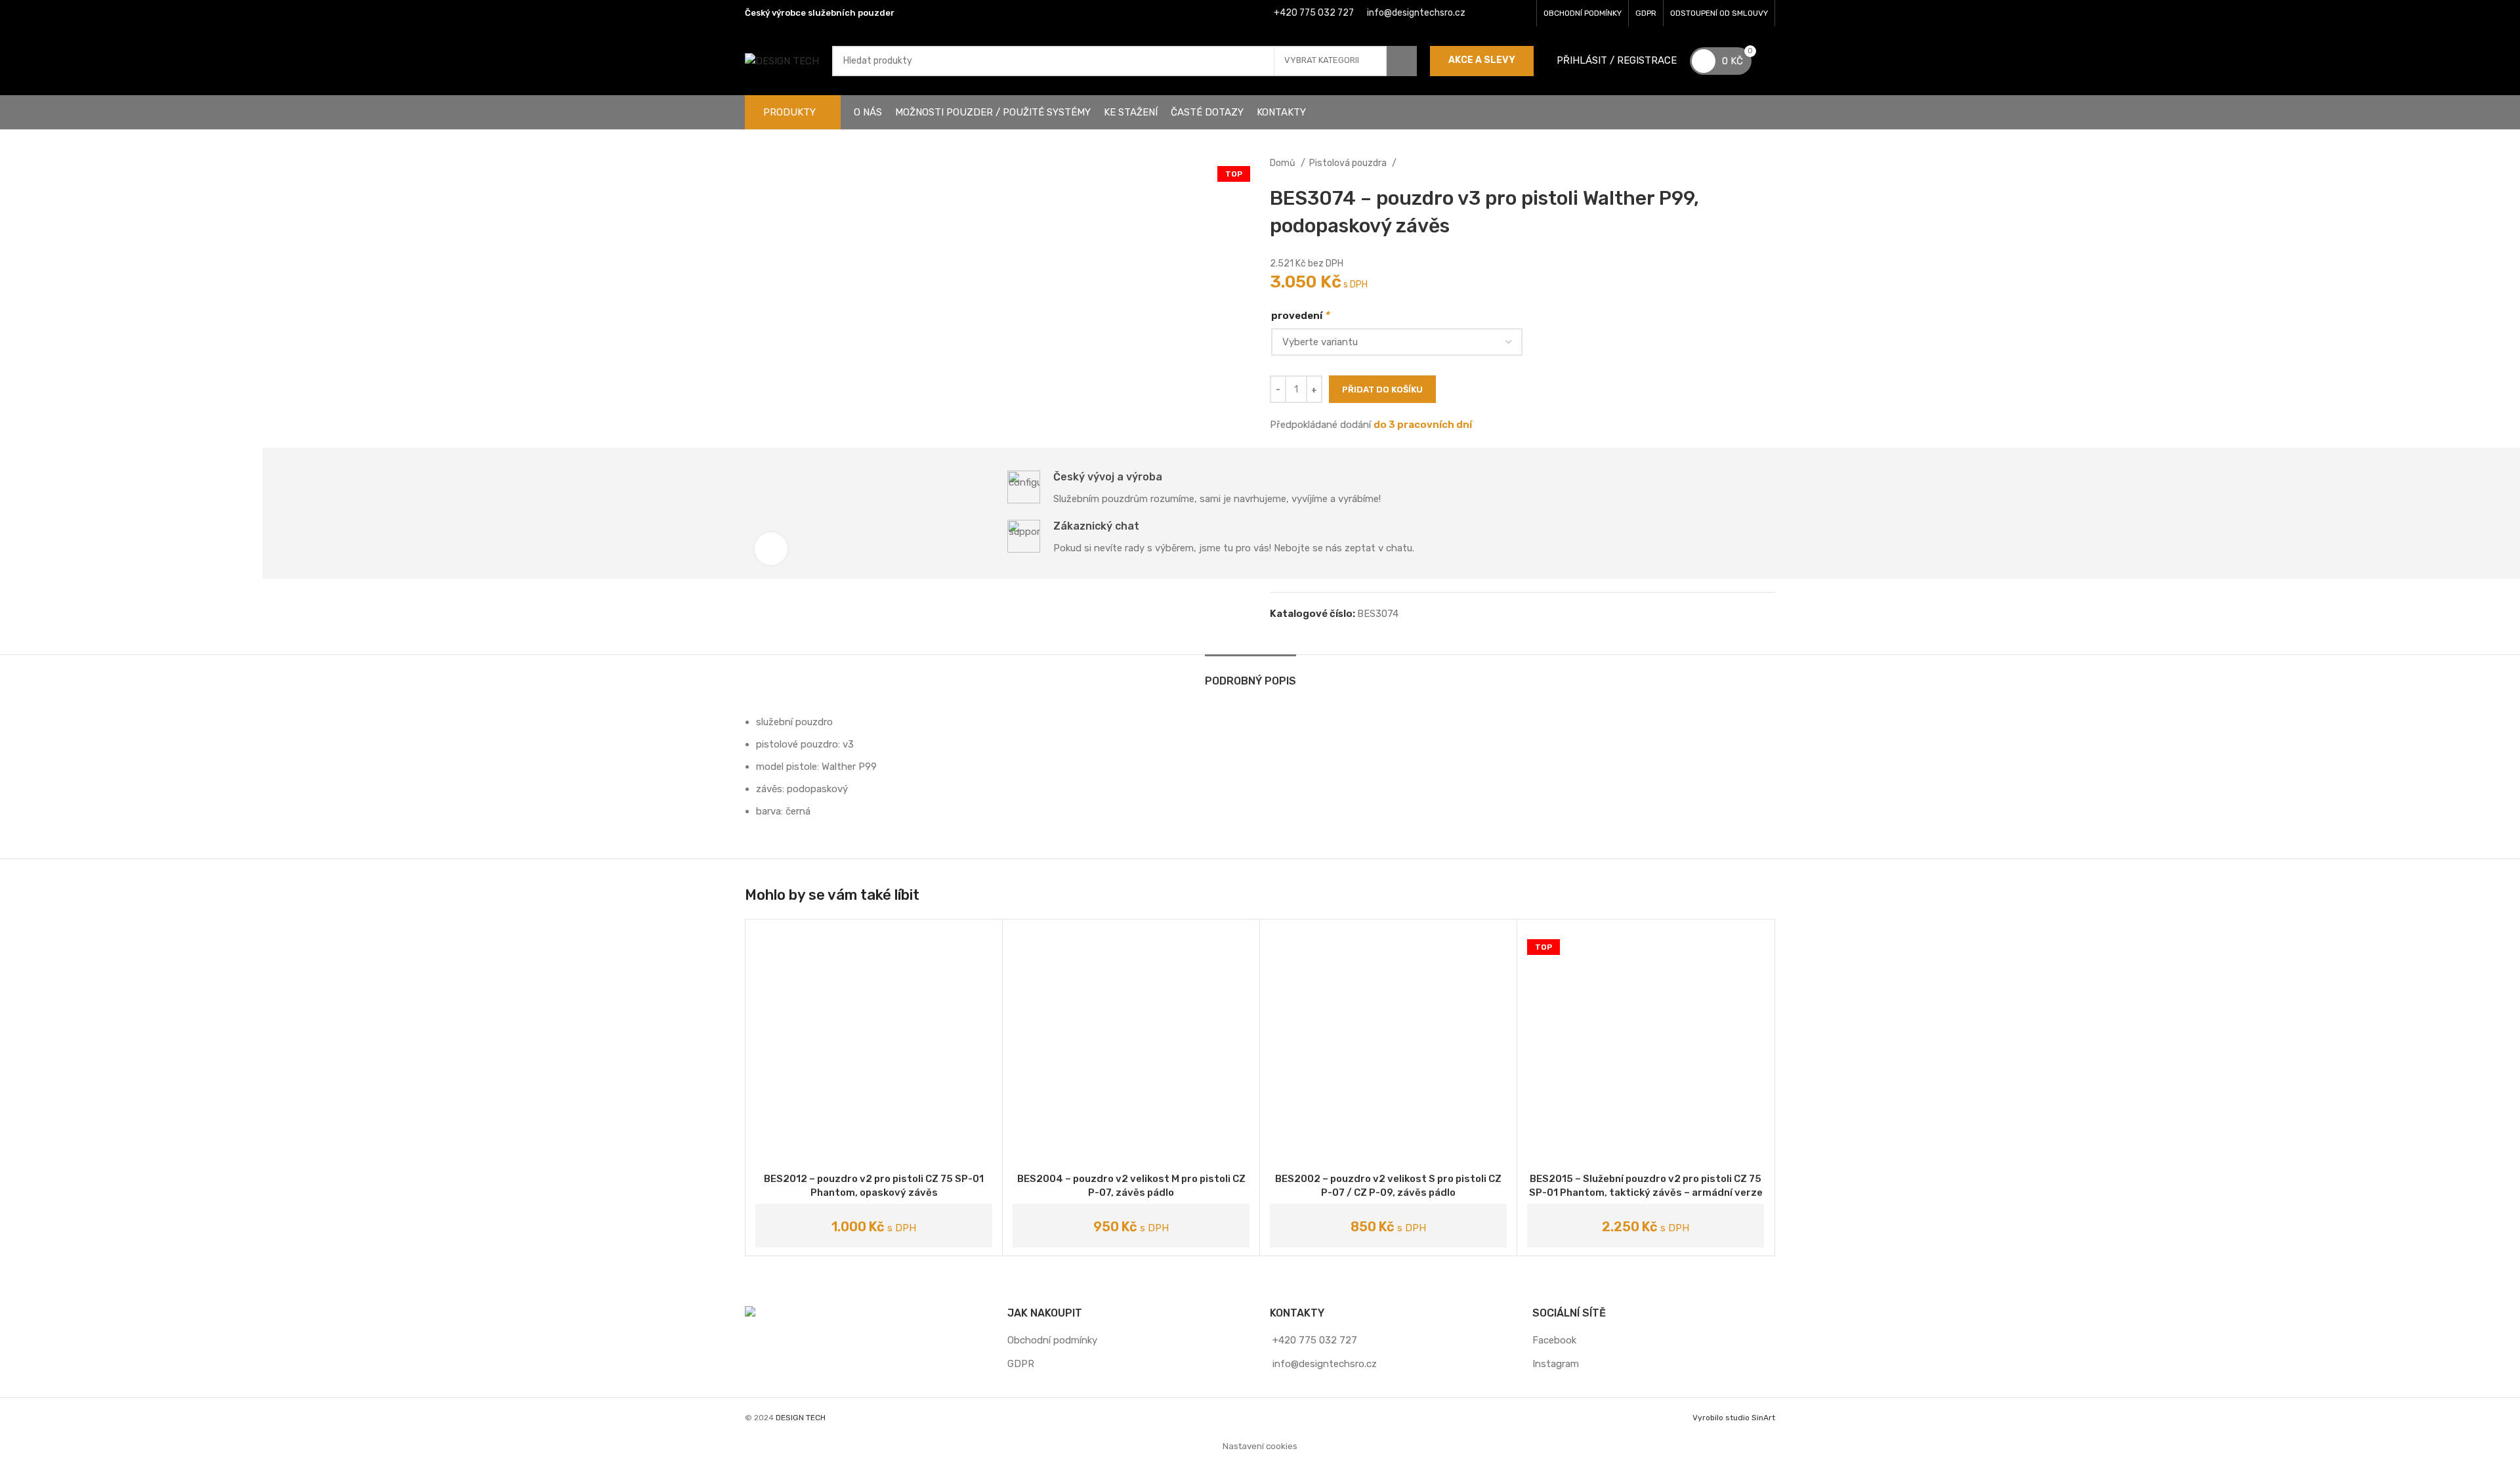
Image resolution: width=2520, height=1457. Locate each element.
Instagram (1556, 1364)
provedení (1300, 315)
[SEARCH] (1402, 61)
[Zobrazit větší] (771, 549)
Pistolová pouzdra (1349, 163)
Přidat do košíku (1382, 390)
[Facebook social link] (1487, 13)
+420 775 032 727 (1314, 13)
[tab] (1250, 674)
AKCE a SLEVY (1482, 60)
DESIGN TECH (801, 1418)
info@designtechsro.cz (1416, 13)
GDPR (1021, 1364)
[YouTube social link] (1521, 13)
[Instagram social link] (1504, 13)
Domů (1284, 163)
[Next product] (1769, 163)
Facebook (1554, 1340)
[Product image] (1646, 1048)
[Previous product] (1742, 163)
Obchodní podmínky (1052, 1340)
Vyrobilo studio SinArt (1734, 1418)
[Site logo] (782, 60)
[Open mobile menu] (1770, 61)
